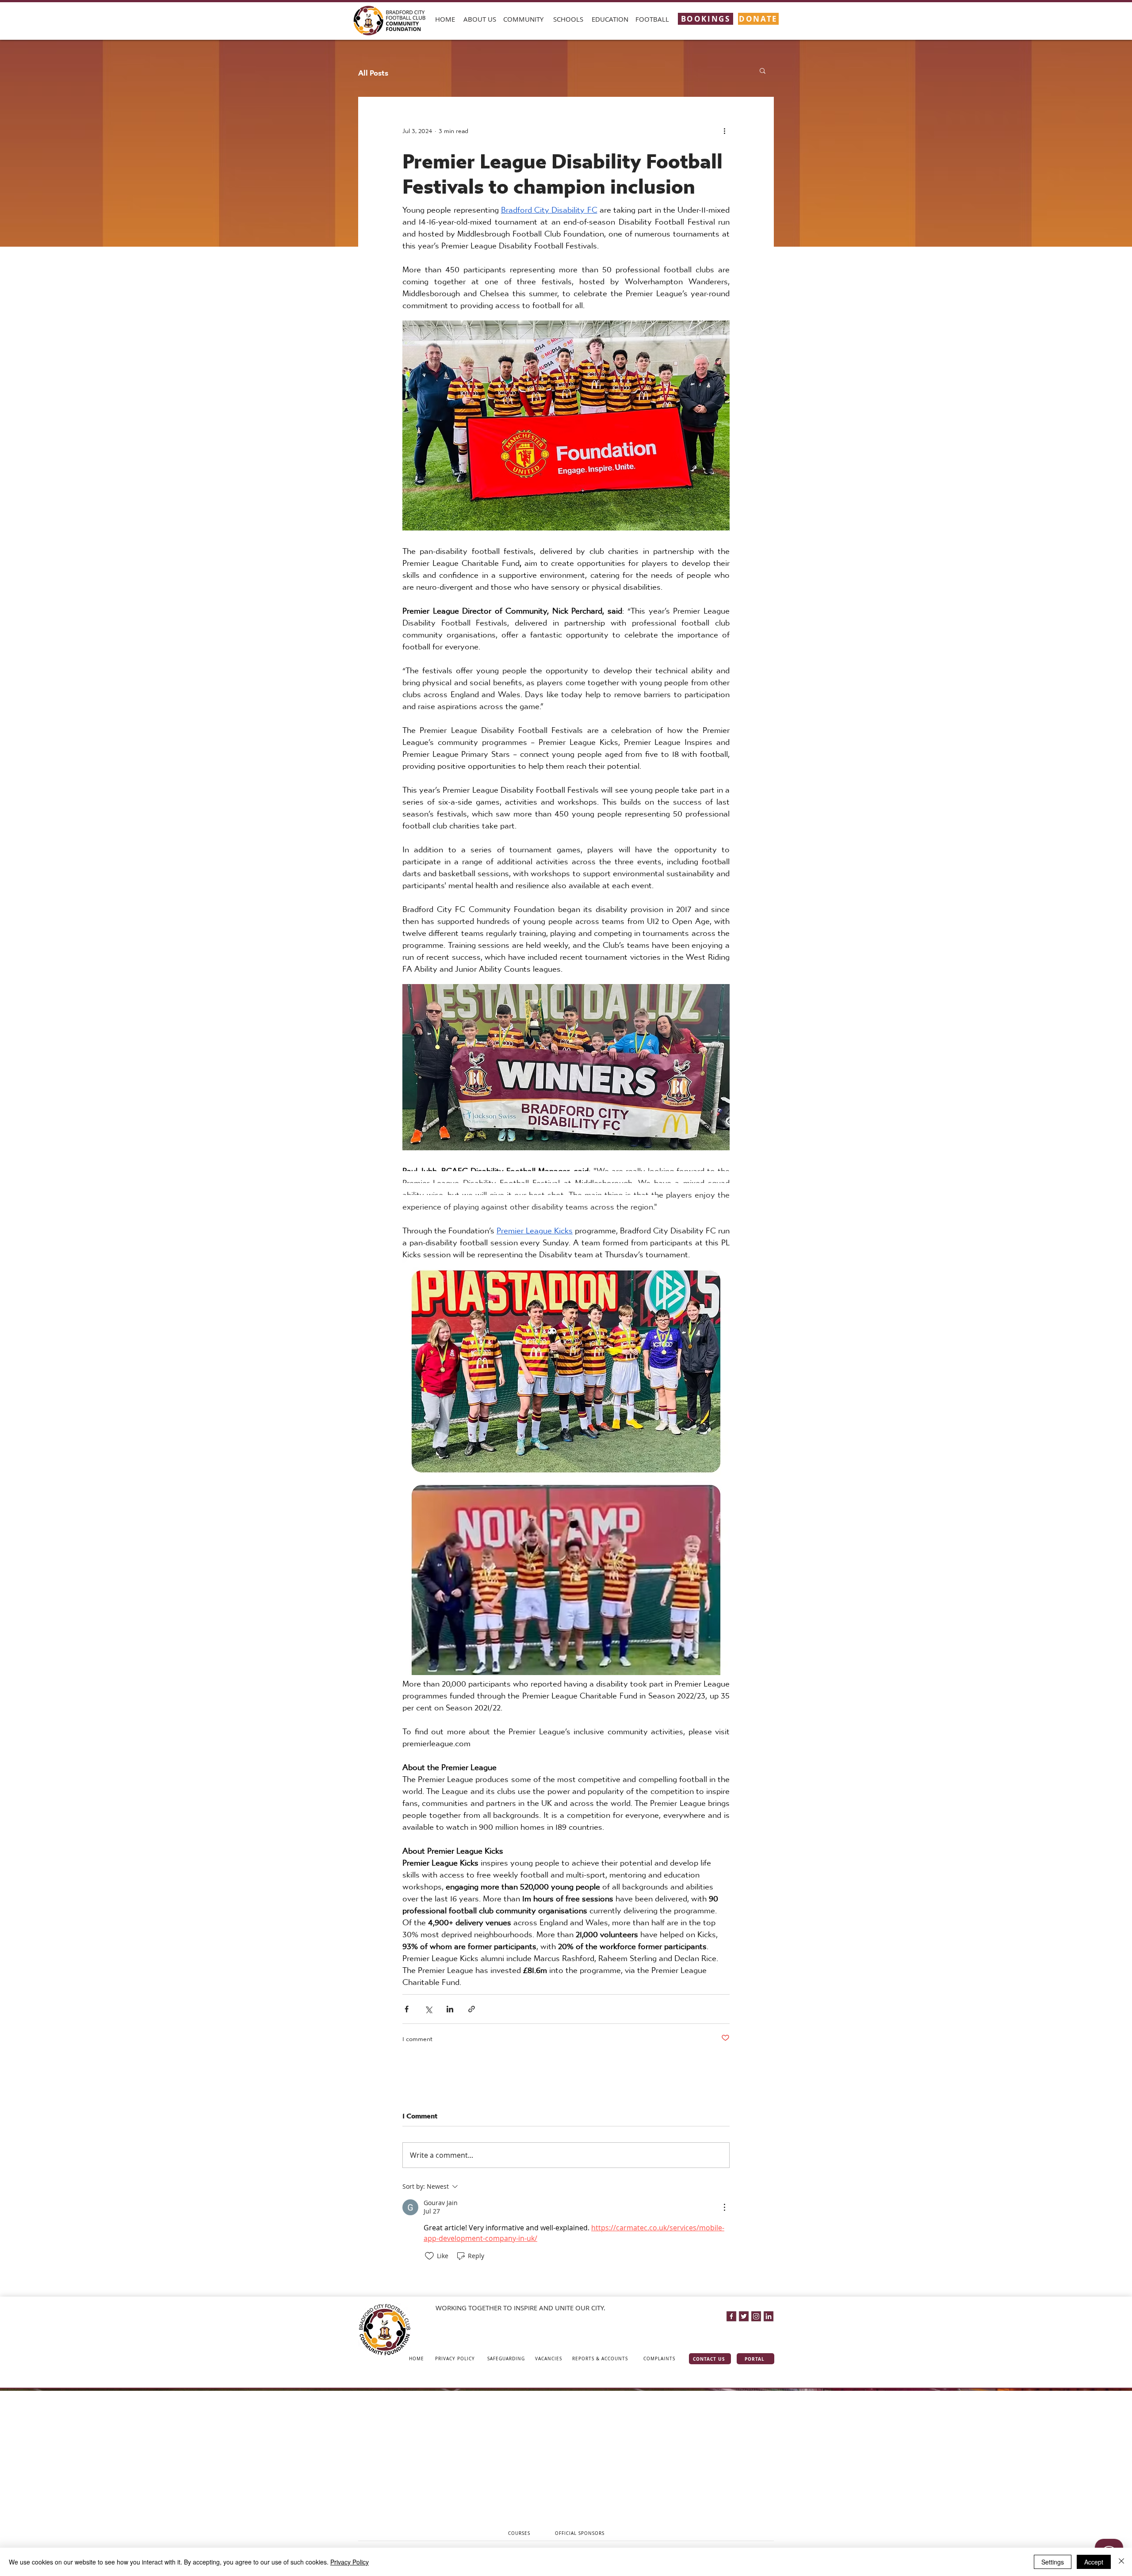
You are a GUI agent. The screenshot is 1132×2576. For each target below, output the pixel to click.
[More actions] (724, 129)
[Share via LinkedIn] (450, 2009)
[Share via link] (472, 2009)
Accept (1094, 2562)
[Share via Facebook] (407, 2009)
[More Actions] (724, 2207)
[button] (480, 19)
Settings (1053, 2562)
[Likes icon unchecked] (429, 2256)
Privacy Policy (350, 2562)
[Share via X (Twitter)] (428, 2009)
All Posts (373, 71)
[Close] (1121, 2562)
